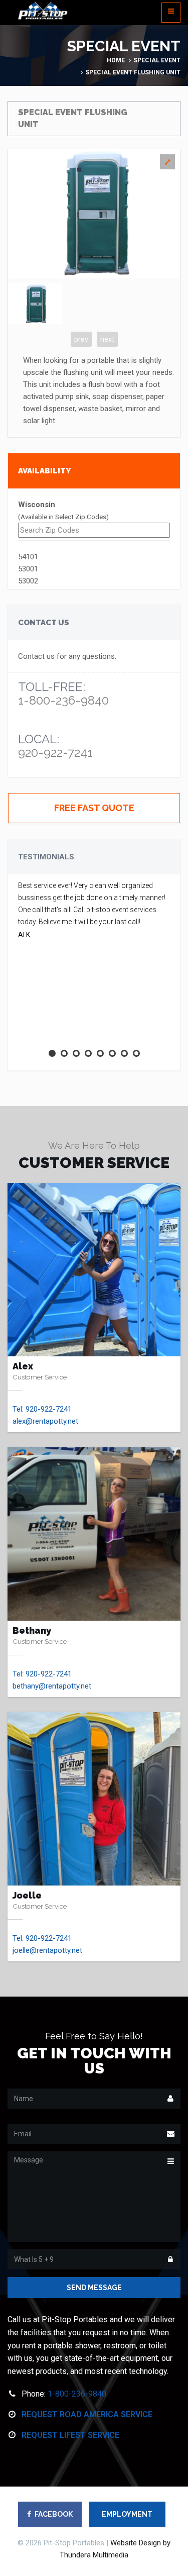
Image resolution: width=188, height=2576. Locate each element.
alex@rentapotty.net (45, 1421)
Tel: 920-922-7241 (42, 1409)
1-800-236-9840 (63, 700)
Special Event (157, 60)
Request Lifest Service (70, 2435)
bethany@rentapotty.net (52, 1686)
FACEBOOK (54, 2514)
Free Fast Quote (94, 808)
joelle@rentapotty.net (47, 1950)
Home (116, 60)
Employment (127, 2514)
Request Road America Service (87, 2414)
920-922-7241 (55, 753)
